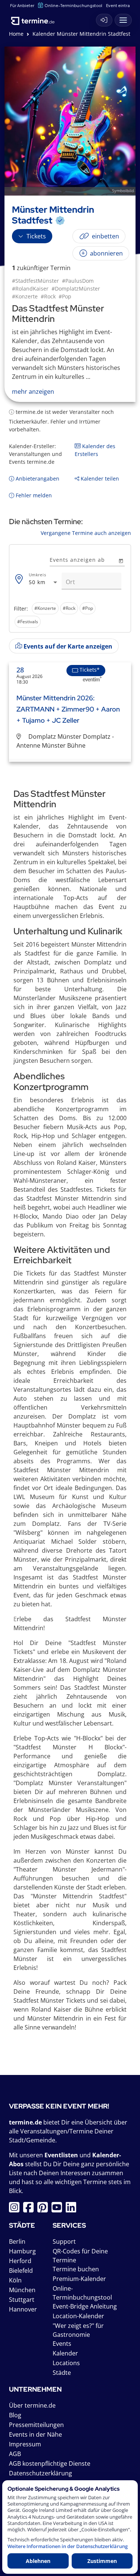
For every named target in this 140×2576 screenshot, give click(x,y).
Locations (66, 2363)
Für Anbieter (22, 5)
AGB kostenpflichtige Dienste (50, 2463)
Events (62, 2344)
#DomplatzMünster (76, 289)
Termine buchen (76, 2269)
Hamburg (22, 2251)
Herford (20, 2261)
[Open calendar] (121, 560)
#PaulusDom (78, 281)
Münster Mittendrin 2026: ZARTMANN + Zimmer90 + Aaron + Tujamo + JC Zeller (68, 709)
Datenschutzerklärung (41, 2473)
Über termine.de (32, 2405)
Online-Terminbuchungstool (73, 5)
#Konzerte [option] (45, 608)
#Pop (65, 296)
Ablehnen (38, 2561)
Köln (15, 2280)
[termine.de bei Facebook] (30, 2209)
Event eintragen (122, 5)
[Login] (104, 20)
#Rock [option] (69, 608)
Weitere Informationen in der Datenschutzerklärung (68, 2546)
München (22, 2290)
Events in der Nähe (35, 2434)
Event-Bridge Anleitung (85, 2306)
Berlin (17, 2241)
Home (16, 34)
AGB (15, 2454)
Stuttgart (22, 2300)
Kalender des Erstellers (95, 450)
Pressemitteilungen (36, 2425)
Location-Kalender (78, 2316)
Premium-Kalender (79, 2279)
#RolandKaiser (30, 289)
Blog (15, 2415)
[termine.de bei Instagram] (16, 2209)
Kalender (65, 2353)
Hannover (23, 2309)
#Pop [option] (88, 608)
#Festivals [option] (28, 622)
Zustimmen (102, 2561)
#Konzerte (25, 296)
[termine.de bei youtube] (59, 2209)
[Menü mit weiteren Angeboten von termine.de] (123, 20)
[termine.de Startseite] (35, 18)
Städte (62, 2373)
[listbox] (70, 615)
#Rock (48, 296)
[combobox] (44, 582)
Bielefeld (21, 2271)
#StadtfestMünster (35, 281)
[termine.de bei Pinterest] (44, 2209)
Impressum (25, 2444)
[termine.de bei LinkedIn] (73, 2209)
